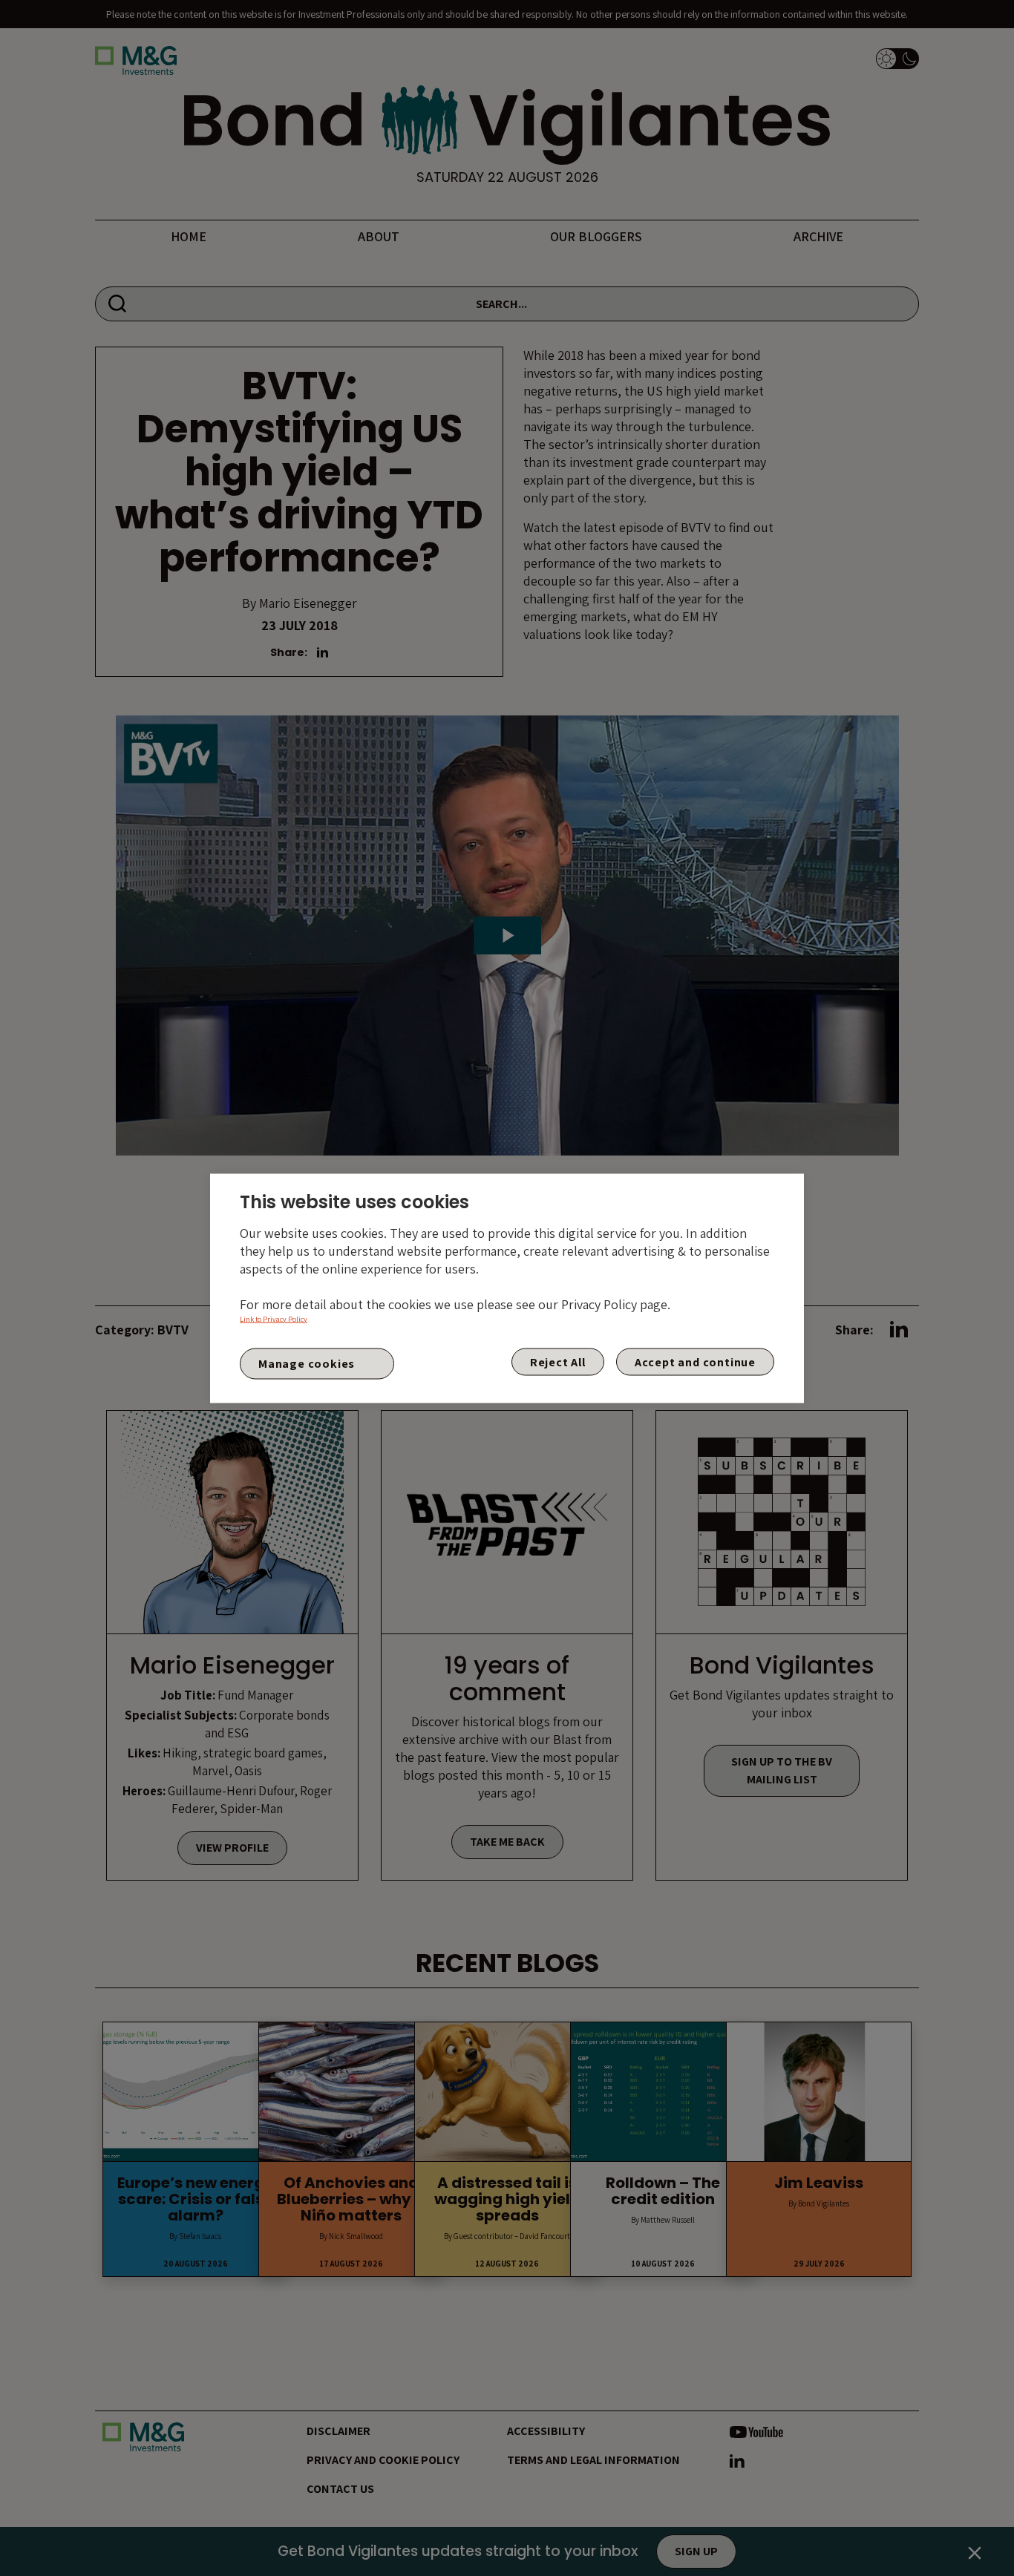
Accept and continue (695, 1361)
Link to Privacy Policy (274, 1318)
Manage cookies (307, 1364)
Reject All (558, 1361)
